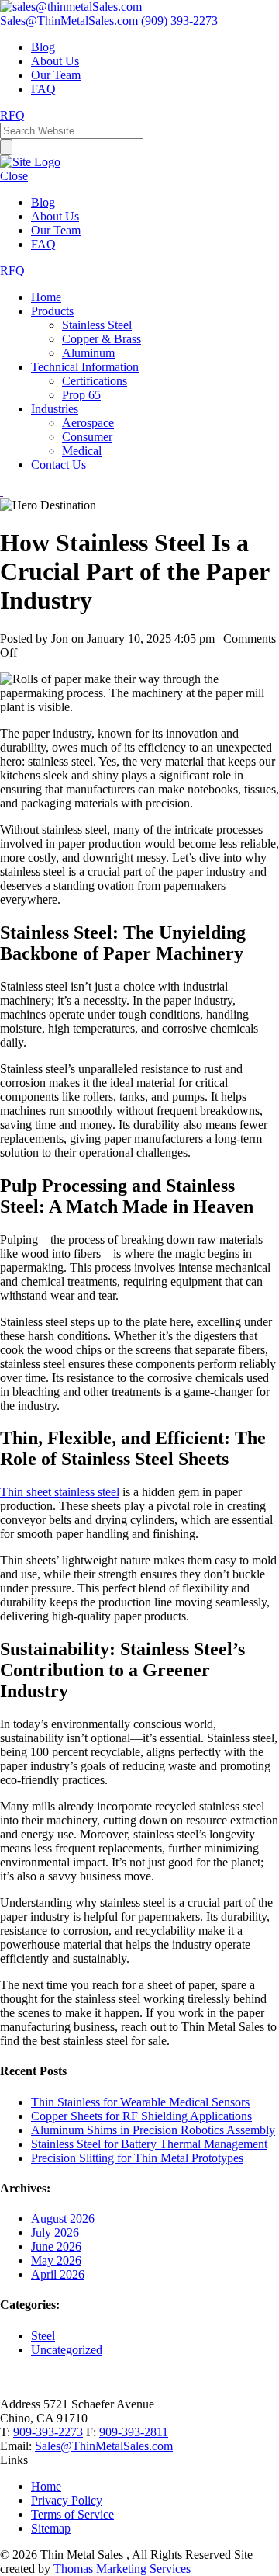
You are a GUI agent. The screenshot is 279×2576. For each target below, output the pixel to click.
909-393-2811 (134, 2432)
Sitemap (51, 2528)
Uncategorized (67, 2350)
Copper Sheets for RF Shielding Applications (141, 2116)
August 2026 (63, 2218)
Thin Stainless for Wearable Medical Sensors (140, 2102)
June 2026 (56, 2246)
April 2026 (58, 2274)
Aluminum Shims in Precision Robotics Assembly (153, 2130)
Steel (43, 2336)
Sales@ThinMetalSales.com (104, 2446)
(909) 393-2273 (179, 21)
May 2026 (56, 2260)
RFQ (12, 115)
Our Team (56, 75)
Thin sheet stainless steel (60, 1492)
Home (46, 2486)
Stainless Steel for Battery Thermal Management (149, 2144)
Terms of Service (72, 2514)
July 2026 (55, 2232)
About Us (55, 61)
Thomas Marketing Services (122, 2569)
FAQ (43, 89)
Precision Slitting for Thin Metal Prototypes (137, 2158)
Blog (43, 47)
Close (14, 176)
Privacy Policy (67, 2500)
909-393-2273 (48, 2432)
